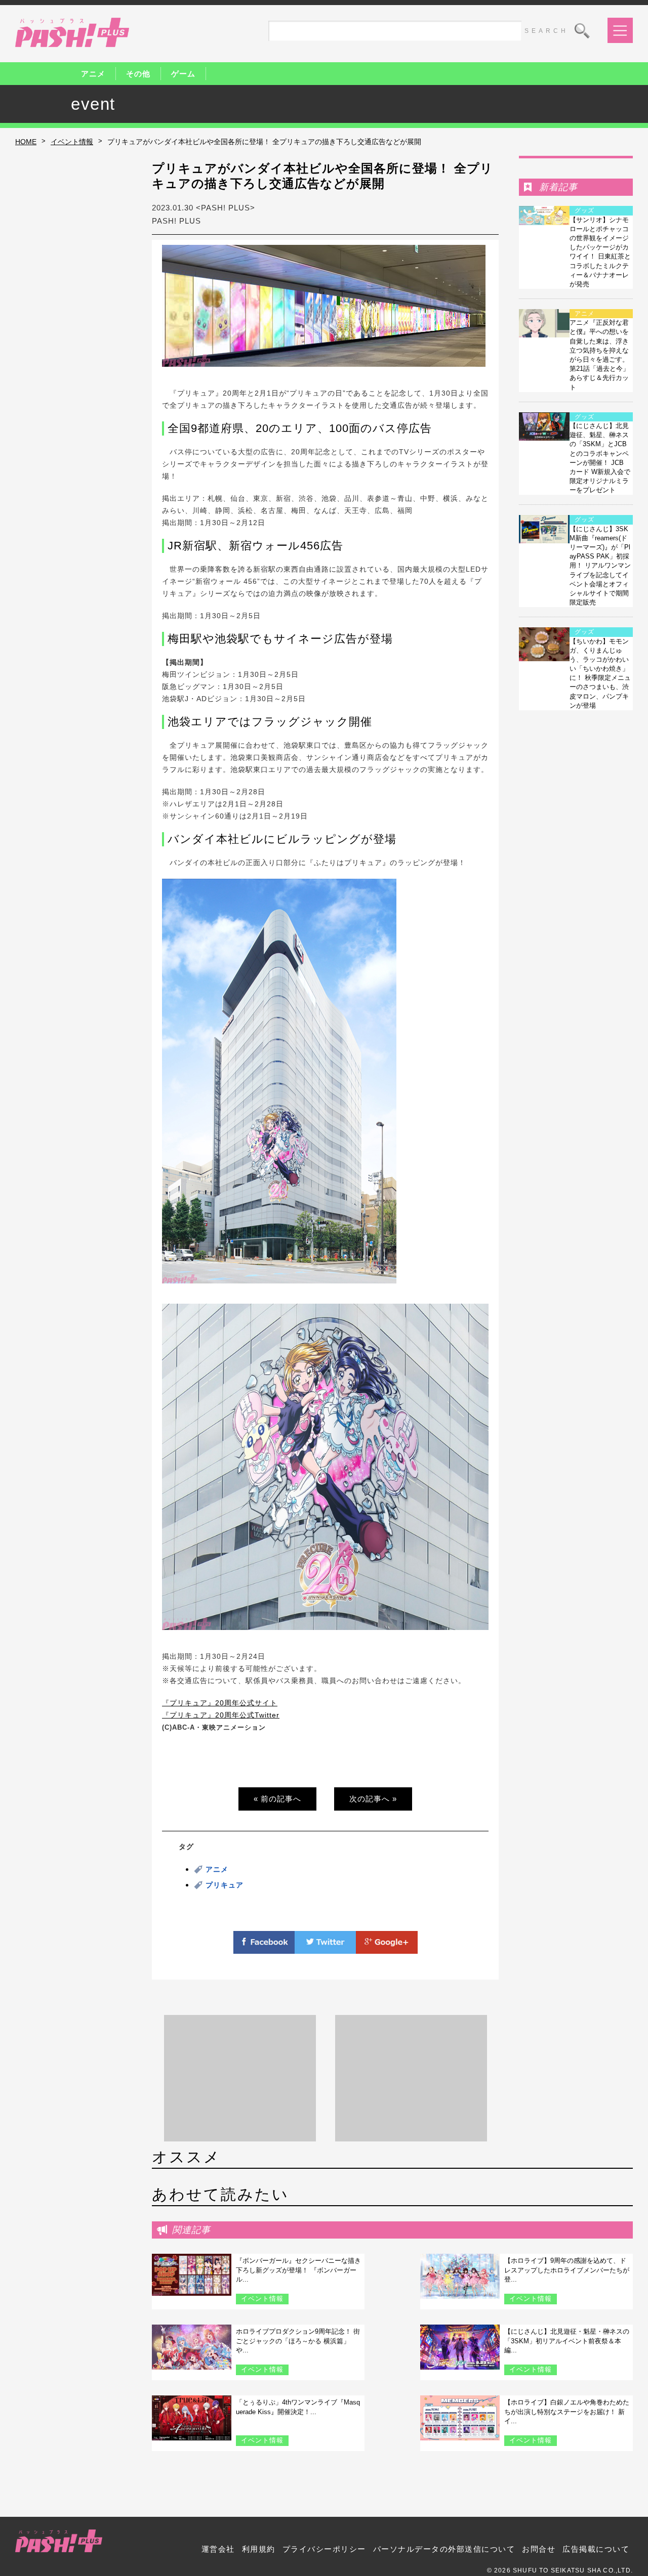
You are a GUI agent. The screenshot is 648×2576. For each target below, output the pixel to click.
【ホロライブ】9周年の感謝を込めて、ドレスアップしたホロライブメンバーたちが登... (567, 2270)
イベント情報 (72, 142)
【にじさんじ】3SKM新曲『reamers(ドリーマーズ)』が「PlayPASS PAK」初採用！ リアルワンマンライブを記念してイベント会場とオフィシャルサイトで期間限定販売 (600, 566)
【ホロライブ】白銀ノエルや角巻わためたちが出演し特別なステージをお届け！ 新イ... (567, 2411)
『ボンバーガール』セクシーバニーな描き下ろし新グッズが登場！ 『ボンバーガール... (298, 2270)
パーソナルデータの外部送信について (444, 2549)
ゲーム (183, 74)
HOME (26, 142)
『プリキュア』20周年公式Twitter (221, 1715)
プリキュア (225, 1885)
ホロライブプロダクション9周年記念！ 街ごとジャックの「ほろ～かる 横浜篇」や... (298, 2341)
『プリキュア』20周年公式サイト (220, 1703)
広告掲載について (596, 2549)
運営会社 (218, 2549)
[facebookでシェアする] (264, 1948)
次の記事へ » (373, 1799)
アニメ (93, 74)
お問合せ (539, 2549)
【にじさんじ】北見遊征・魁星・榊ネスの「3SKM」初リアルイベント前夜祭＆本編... (567, 2341)
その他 (138, 74)
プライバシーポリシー (324, 2549)
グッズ (584, 210)
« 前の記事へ (277, 1799)
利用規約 (259, 2549)
